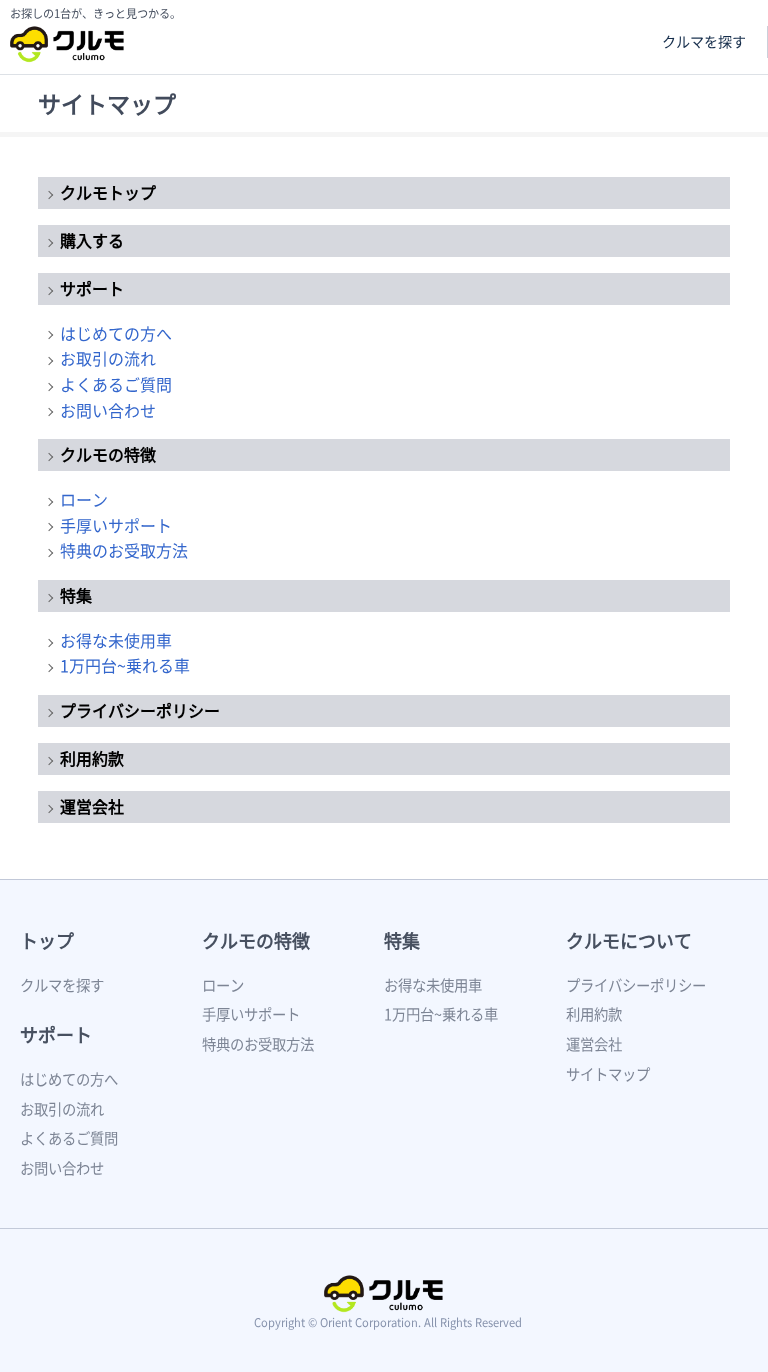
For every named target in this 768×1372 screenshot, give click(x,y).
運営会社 (92, 806)
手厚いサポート (116, 525)
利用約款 (92, 758)
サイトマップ (608, 1074)
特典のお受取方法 (124, 550)
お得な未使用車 (116, 640)
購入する (92, 240)
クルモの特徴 (108, 454)
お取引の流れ (108, 358)
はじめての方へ (116, 333)
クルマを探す (704, 41)
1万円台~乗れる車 (125, 665)
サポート (92, 288)
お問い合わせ (108, 410)
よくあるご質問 (116, 384)
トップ (47, 940)
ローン (84, 499)
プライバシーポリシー (140, 710)
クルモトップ (108, 192)
